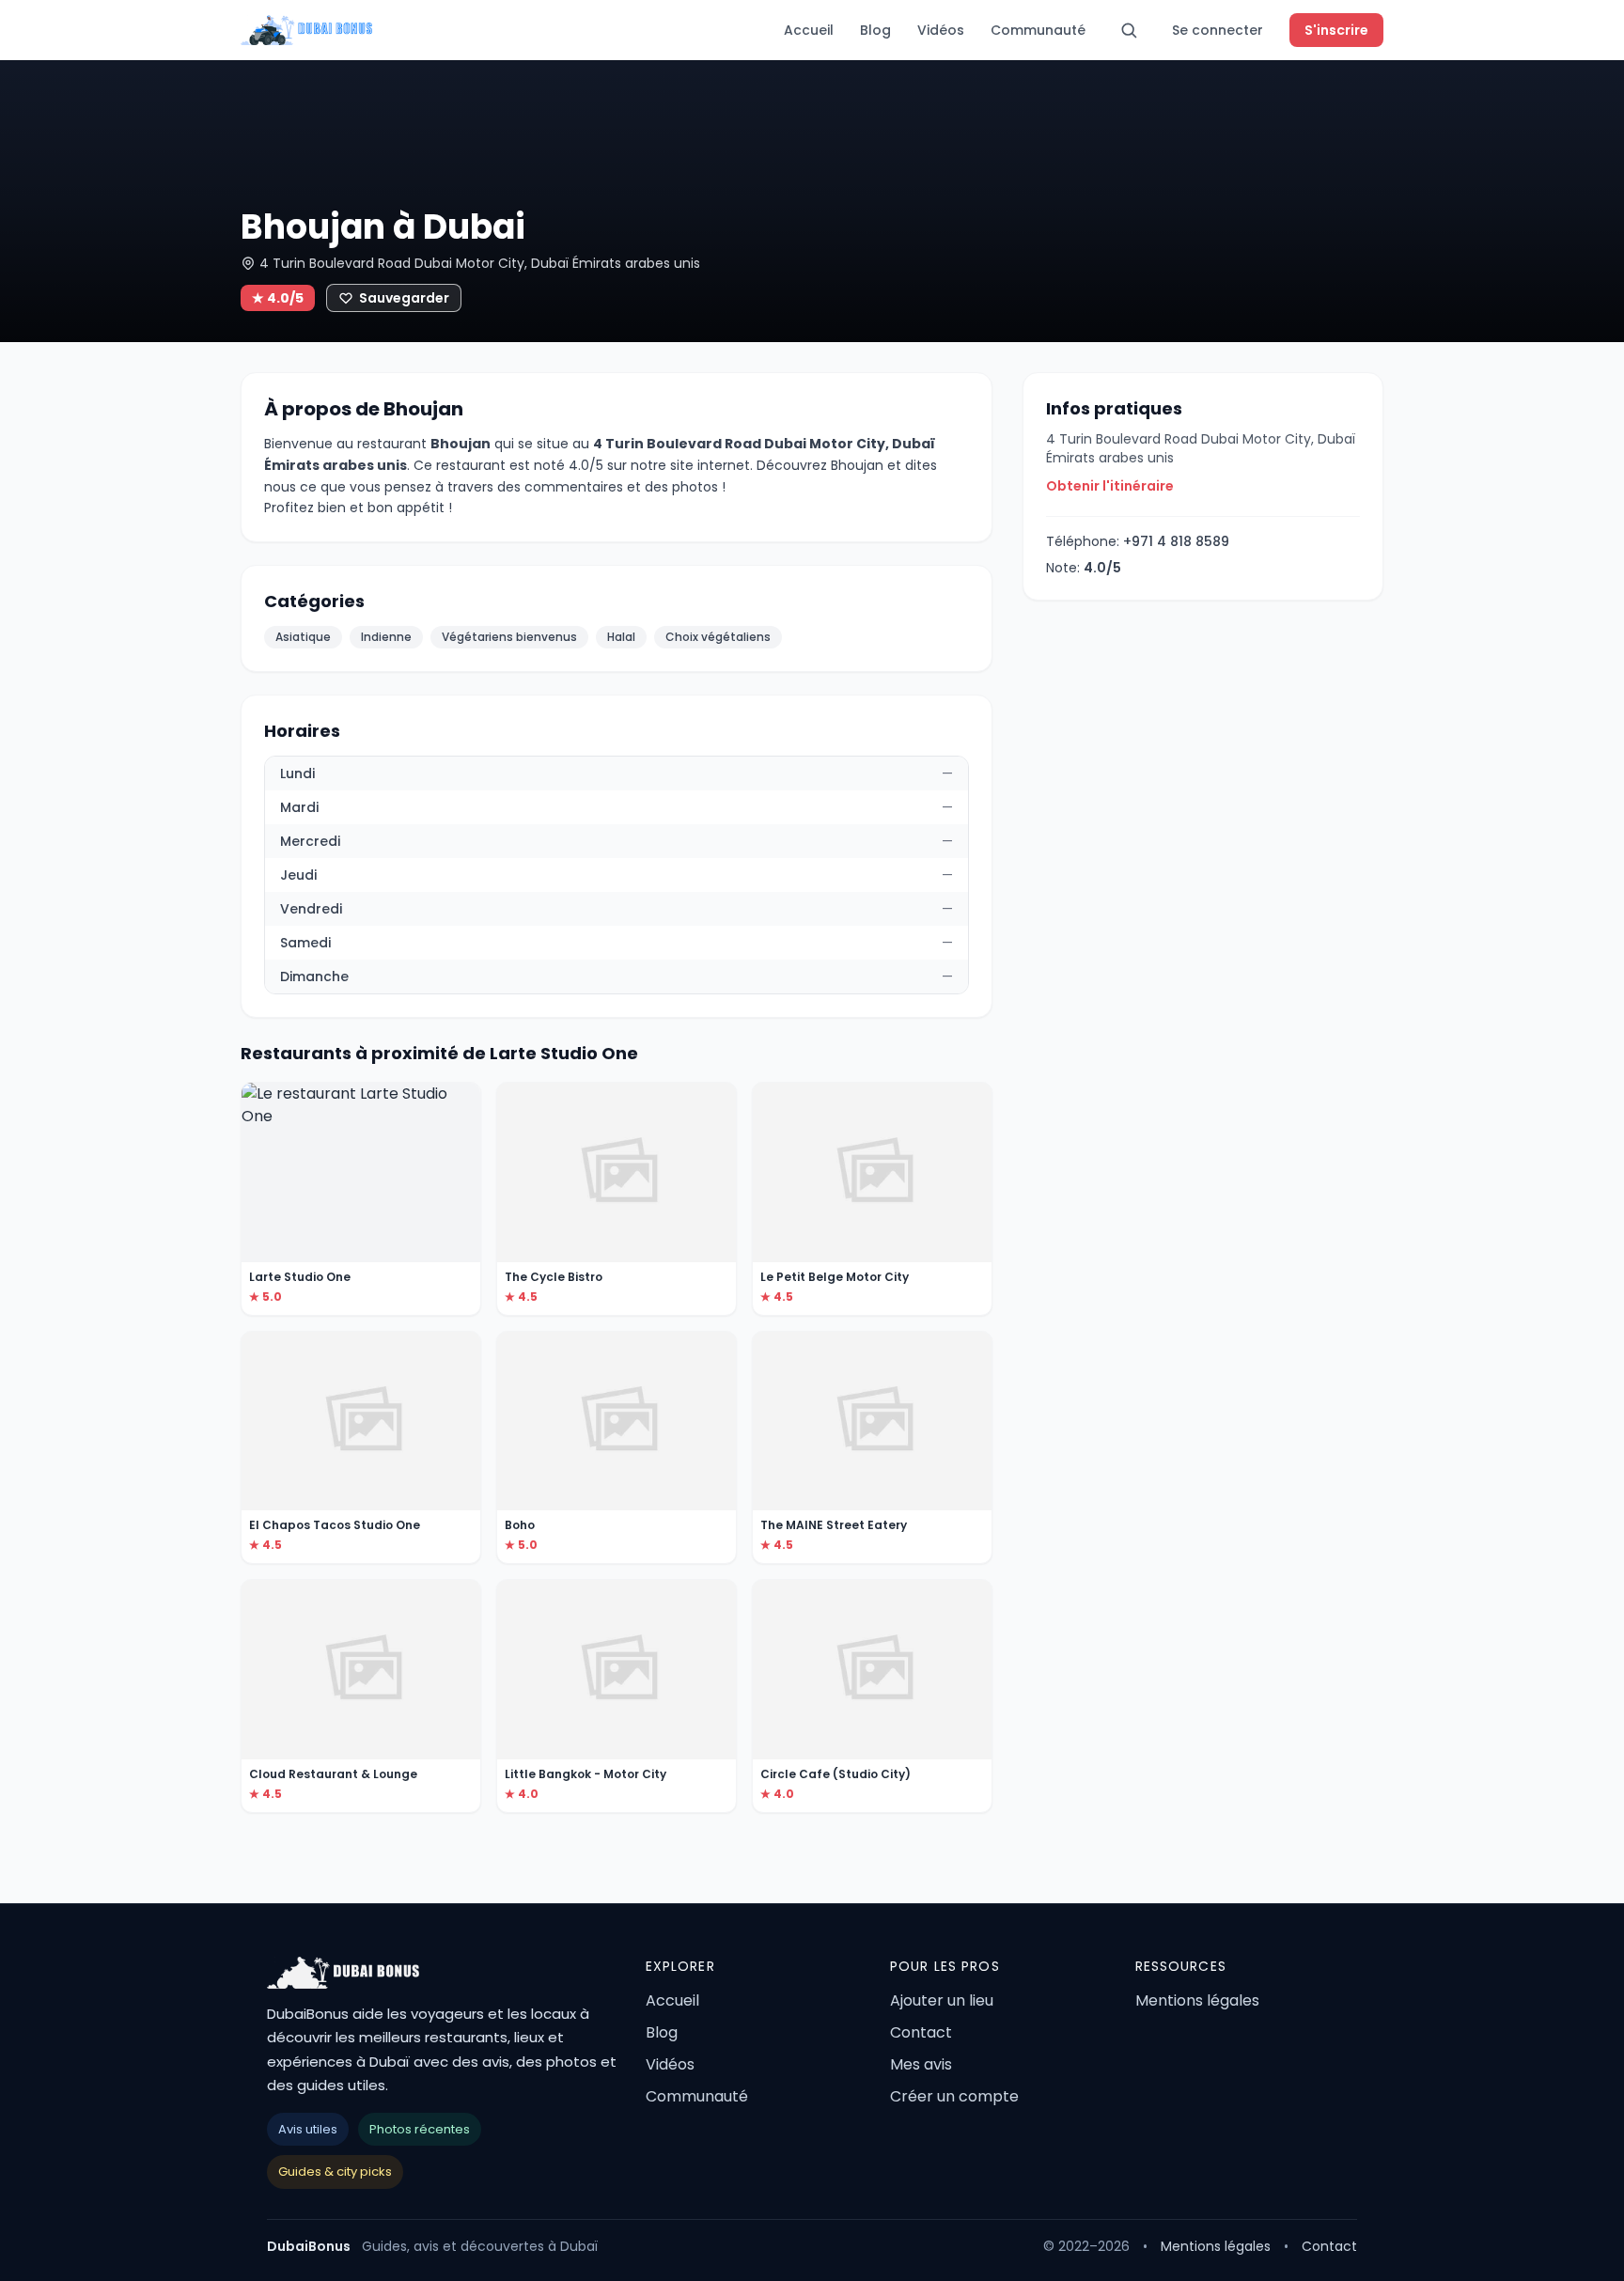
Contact (921, 2032)
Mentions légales (1197, 2000)
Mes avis (921, 2064)
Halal (621, 637)
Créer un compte (954, 2096)
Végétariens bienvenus (509, 637)
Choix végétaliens (718, 637)
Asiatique (303, 637)
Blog (875, 30)
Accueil (809, 30)
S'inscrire (1336, 30)
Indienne (386, 637)
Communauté (1038, 30)
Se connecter (1218, 30)
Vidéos (941, 30)
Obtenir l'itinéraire (1110, 486)
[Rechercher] (1129, 30)
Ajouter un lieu (942, 2000)
